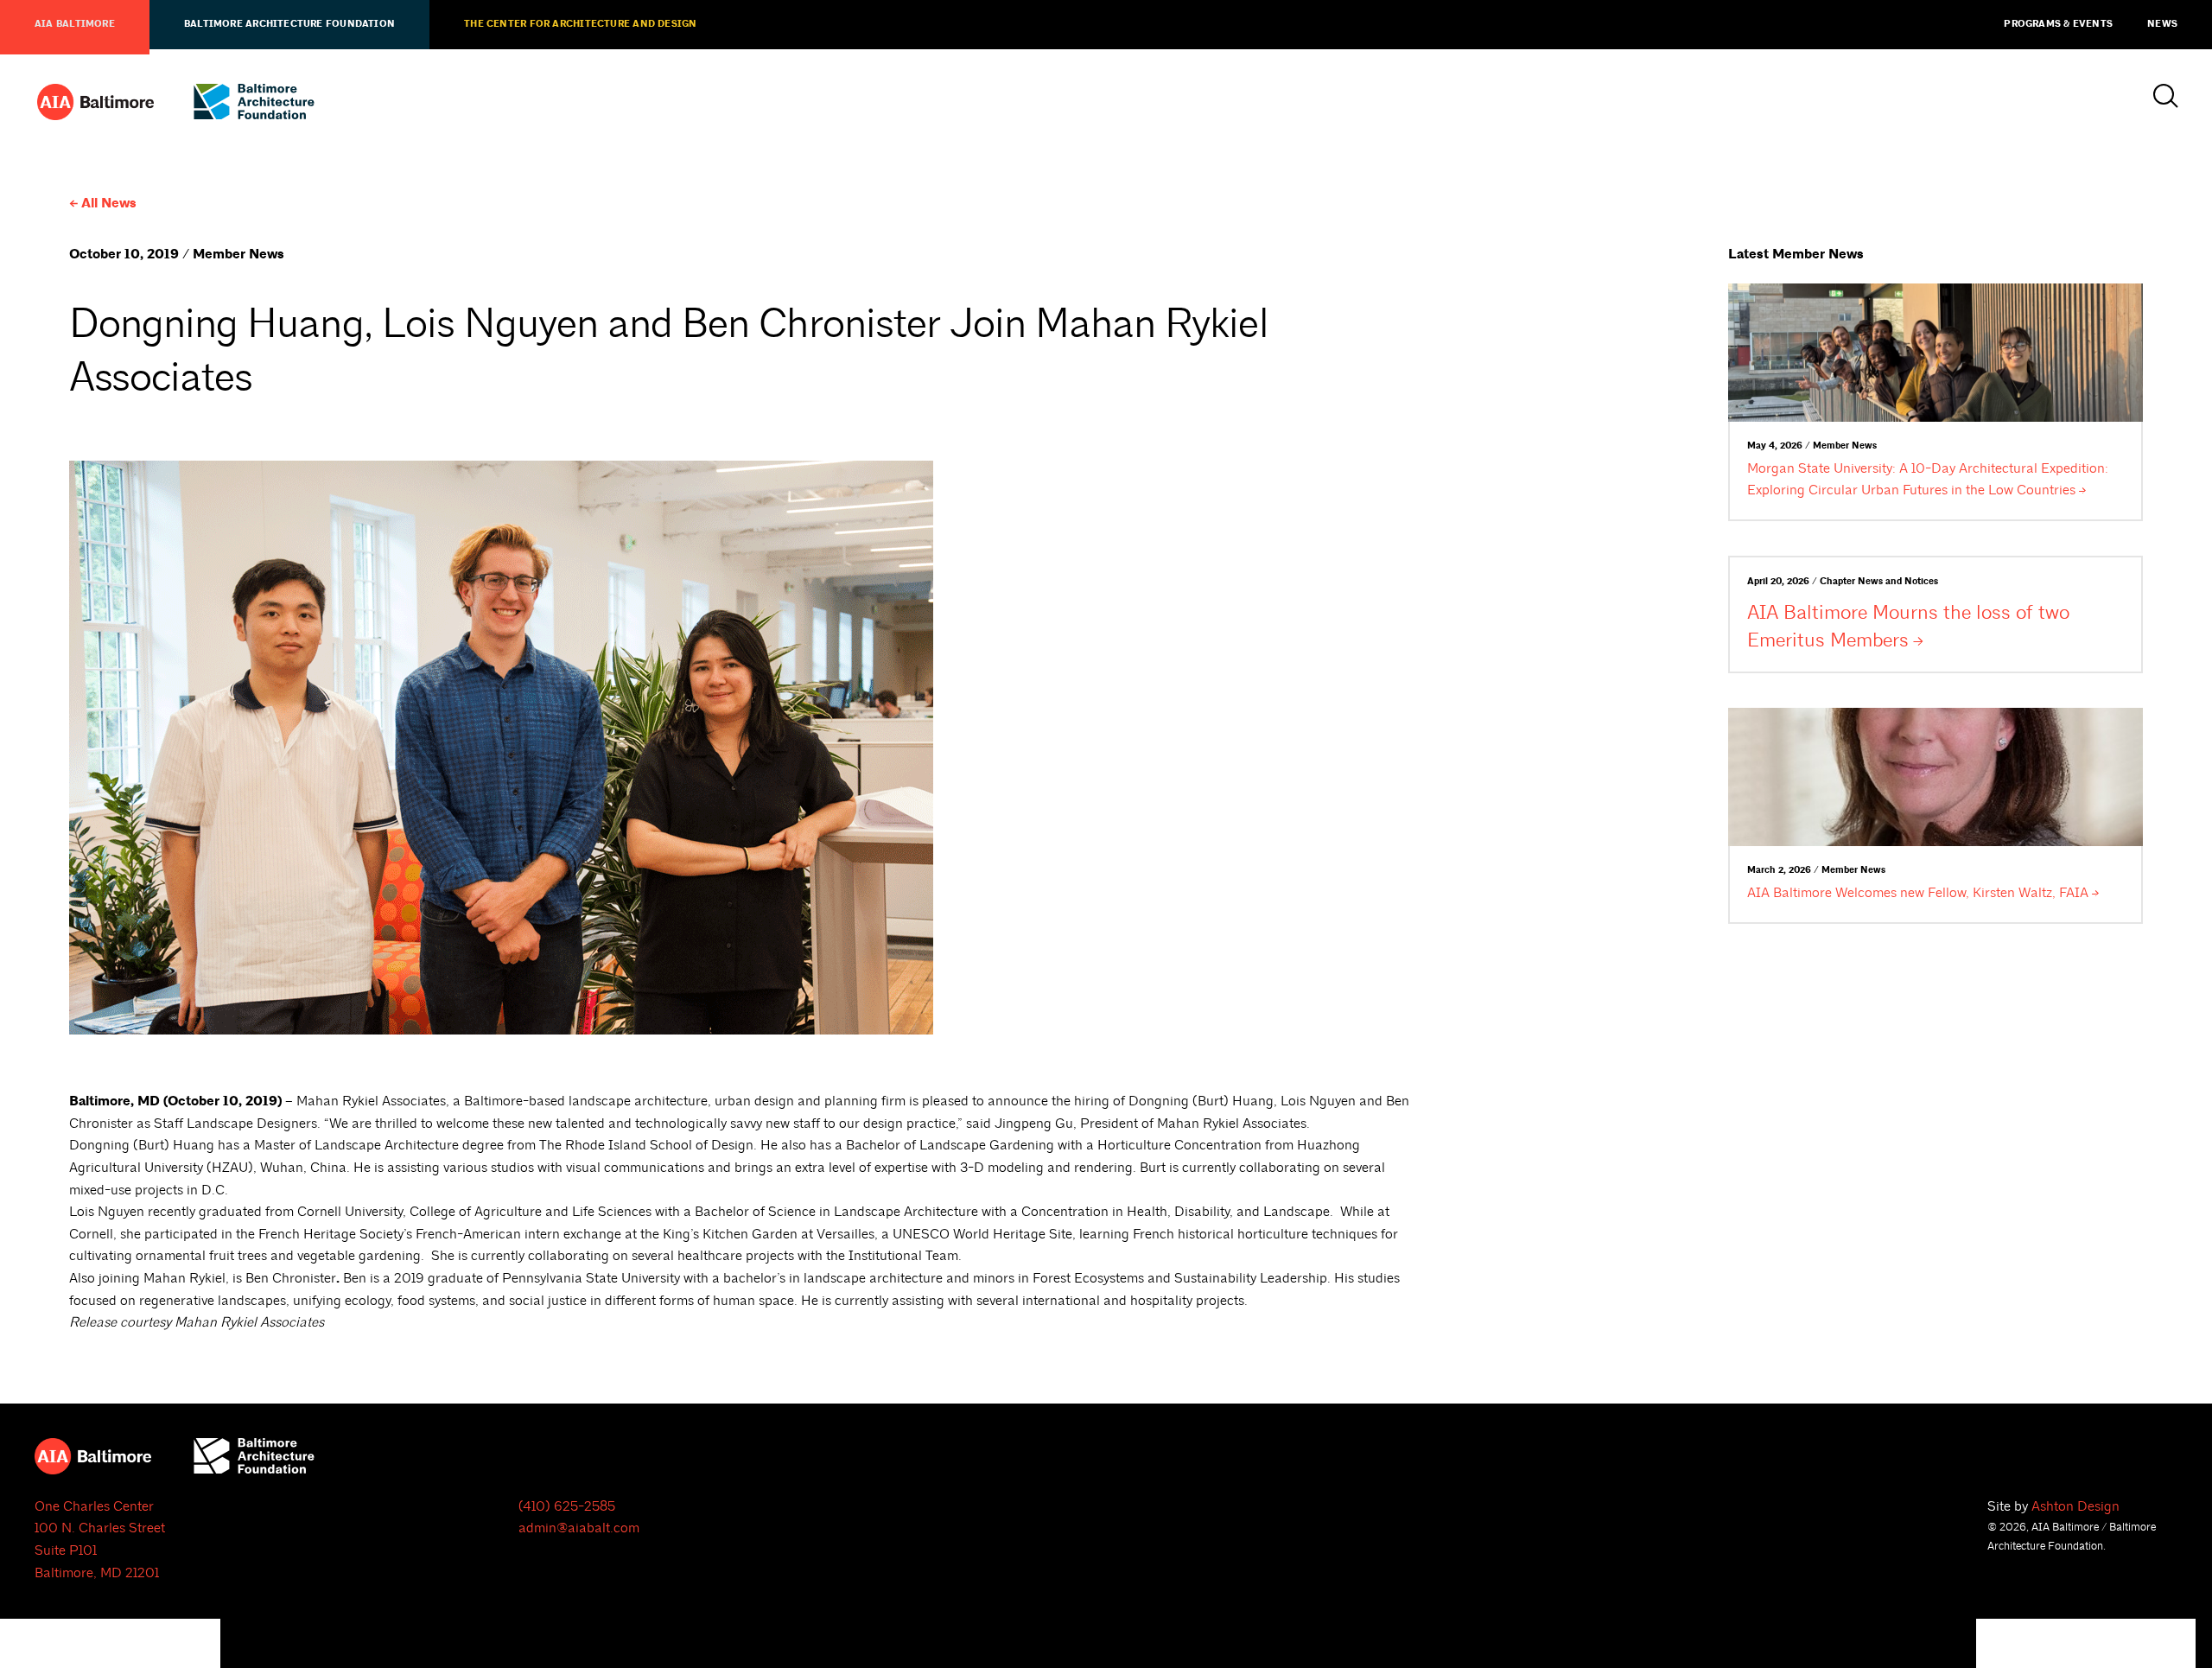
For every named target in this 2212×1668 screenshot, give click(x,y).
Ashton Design (2075, 1506)
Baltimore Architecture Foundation (289, 24)
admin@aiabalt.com (579, 1528)
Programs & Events (2058, 24)
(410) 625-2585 (567, 1506)
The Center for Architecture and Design (580, 24)
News (2162, 24)
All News (109, 204)
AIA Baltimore (75, 24)
